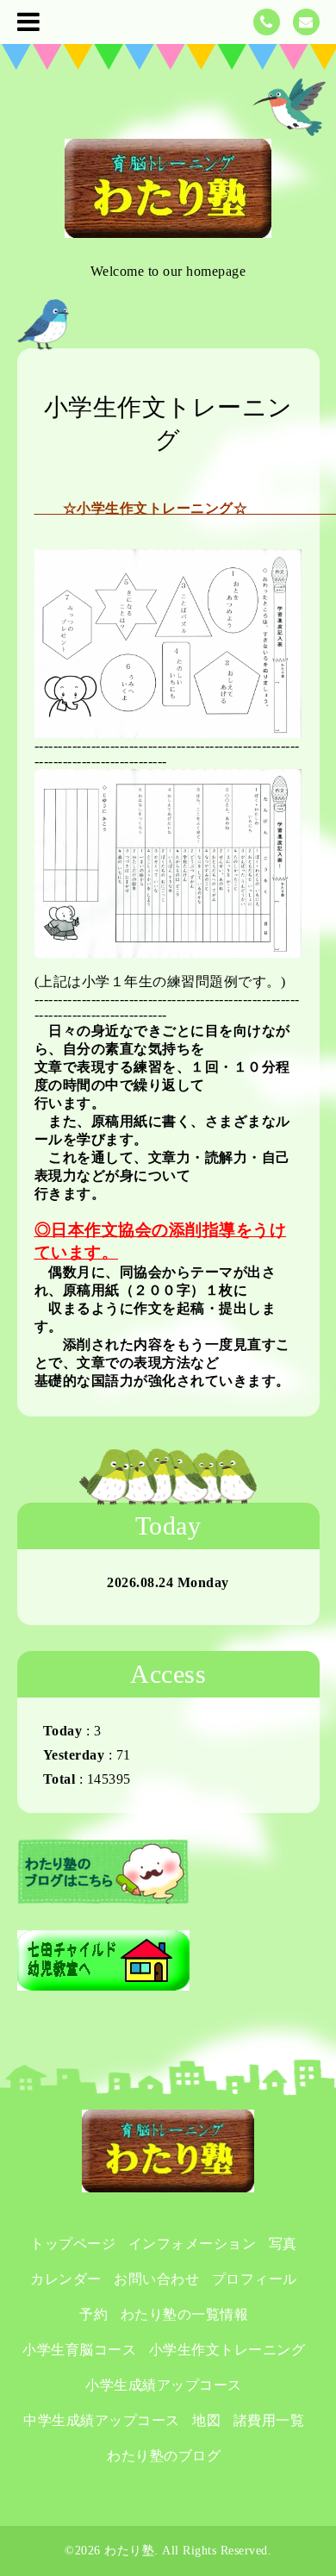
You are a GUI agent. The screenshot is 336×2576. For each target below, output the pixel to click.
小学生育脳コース (79, 2350)
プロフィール (255, 2279)
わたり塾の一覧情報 (185, 2314)
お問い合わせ (156, 2279)
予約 (93, 2314)
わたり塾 (129, 2551)
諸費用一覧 (269, 2420)
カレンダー (66, 2279)
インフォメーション (193, 2244)
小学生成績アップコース (164, 2385)
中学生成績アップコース (102, 2420)
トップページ (73, 2244)
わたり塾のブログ (164, 2456)
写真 (283, 2244)
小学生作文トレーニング (227, 2350)
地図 (206, 2420)
